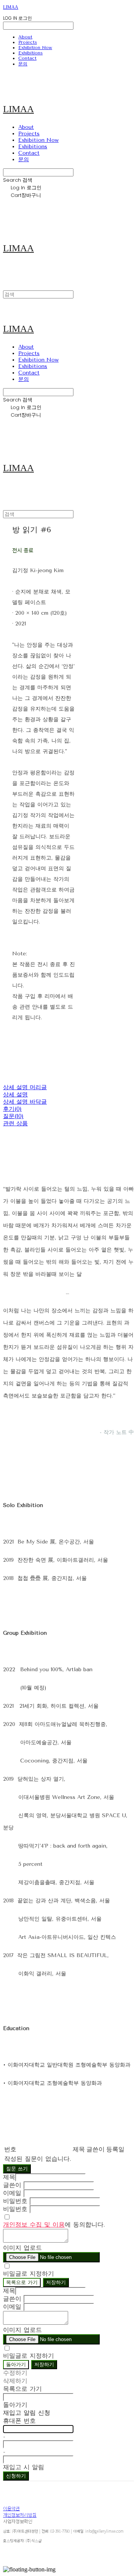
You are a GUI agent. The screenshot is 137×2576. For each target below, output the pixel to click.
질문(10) (13, 1116)
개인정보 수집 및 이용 (34, 2225)
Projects (28, 42)
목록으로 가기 (22, 2282)
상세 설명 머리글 (25, 1087)
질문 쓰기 (17, 2169)
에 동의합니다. (54, 2225)
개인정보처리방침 (20, 2515)
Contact (27, 58)
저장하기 (56, 2282)
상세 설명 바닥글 (25, 1102)
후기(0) (12, 1109)
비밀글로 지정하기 (29, 2274)
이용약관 (11, 2508)
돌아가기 (16, 2364)
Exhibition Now (35, 48)
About (25, 37)
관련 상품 (15, 1123)
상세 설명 (15, 1094)
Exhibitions (30, 53)
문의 (23, 64)
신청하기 (16, 2476)
